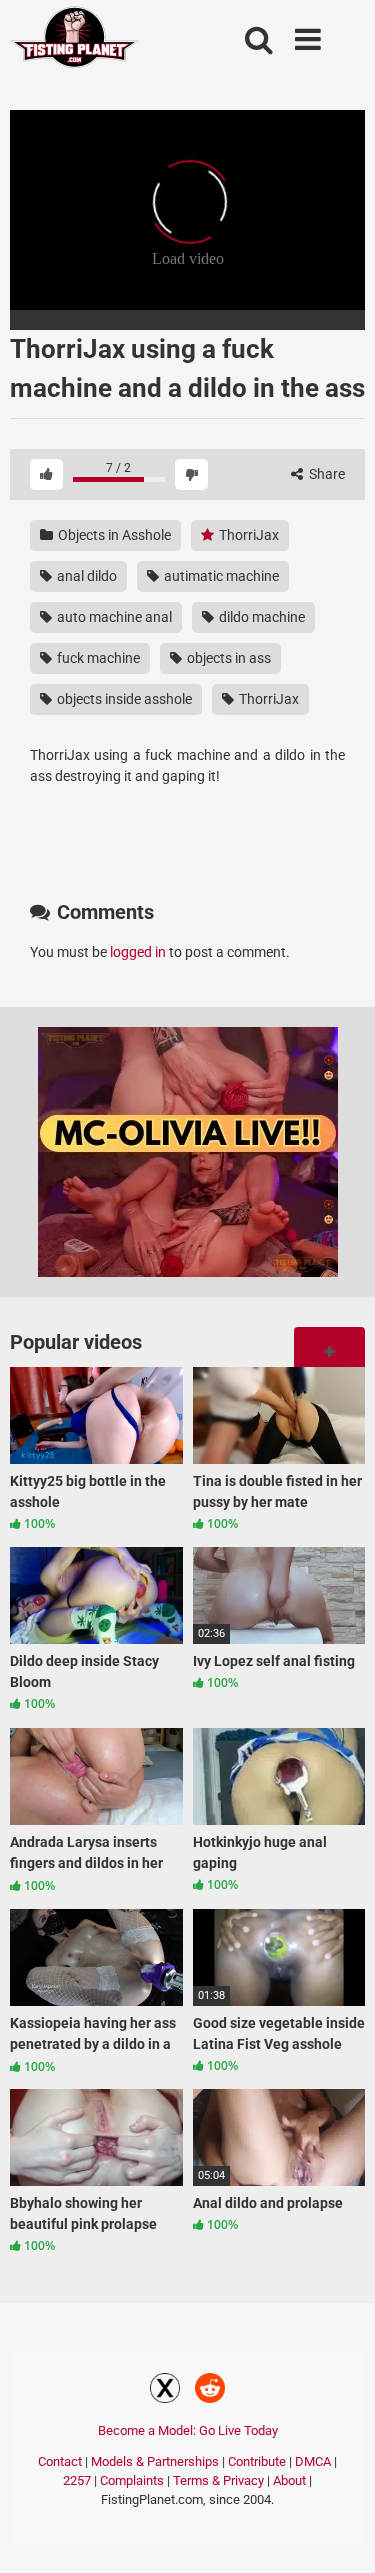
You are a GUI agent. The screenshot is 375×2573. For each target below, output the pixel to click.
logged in (138, 952)
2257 (77, 2480)
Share (325, 474)
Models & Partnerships (155, 2461)
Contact (60, 2461)
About (289, 2480)
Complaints (132, 2480)
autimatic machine (220, 576)
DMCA (313, 2461)
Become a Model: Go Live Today (188, 2430)
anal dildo (85, 576)
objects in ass (227, 658)
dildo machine (260, 617)
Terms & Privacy (218, 2480)
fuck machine (97, 658)
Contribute (257, 2461)
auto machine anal (113, 617)
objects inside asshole (123, 699)
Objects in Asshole (113, 535)
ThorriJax (247, 535)
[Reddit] (210, 2391)
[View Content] (75, 40)
